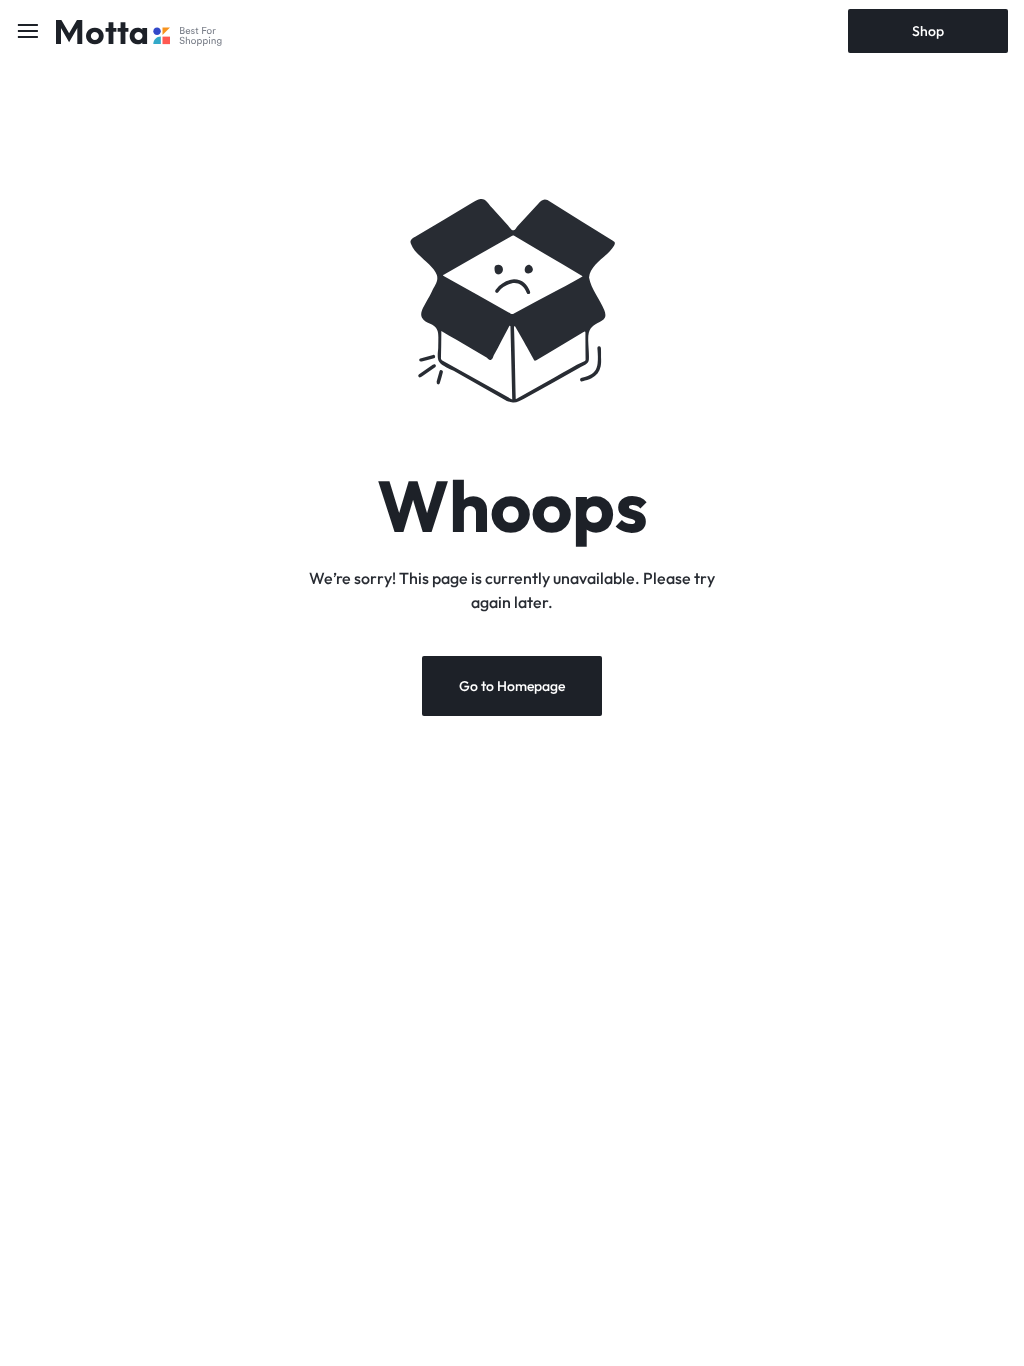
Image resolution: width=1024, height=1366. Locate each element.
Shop (928, 31)
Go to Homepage (512, 686)
